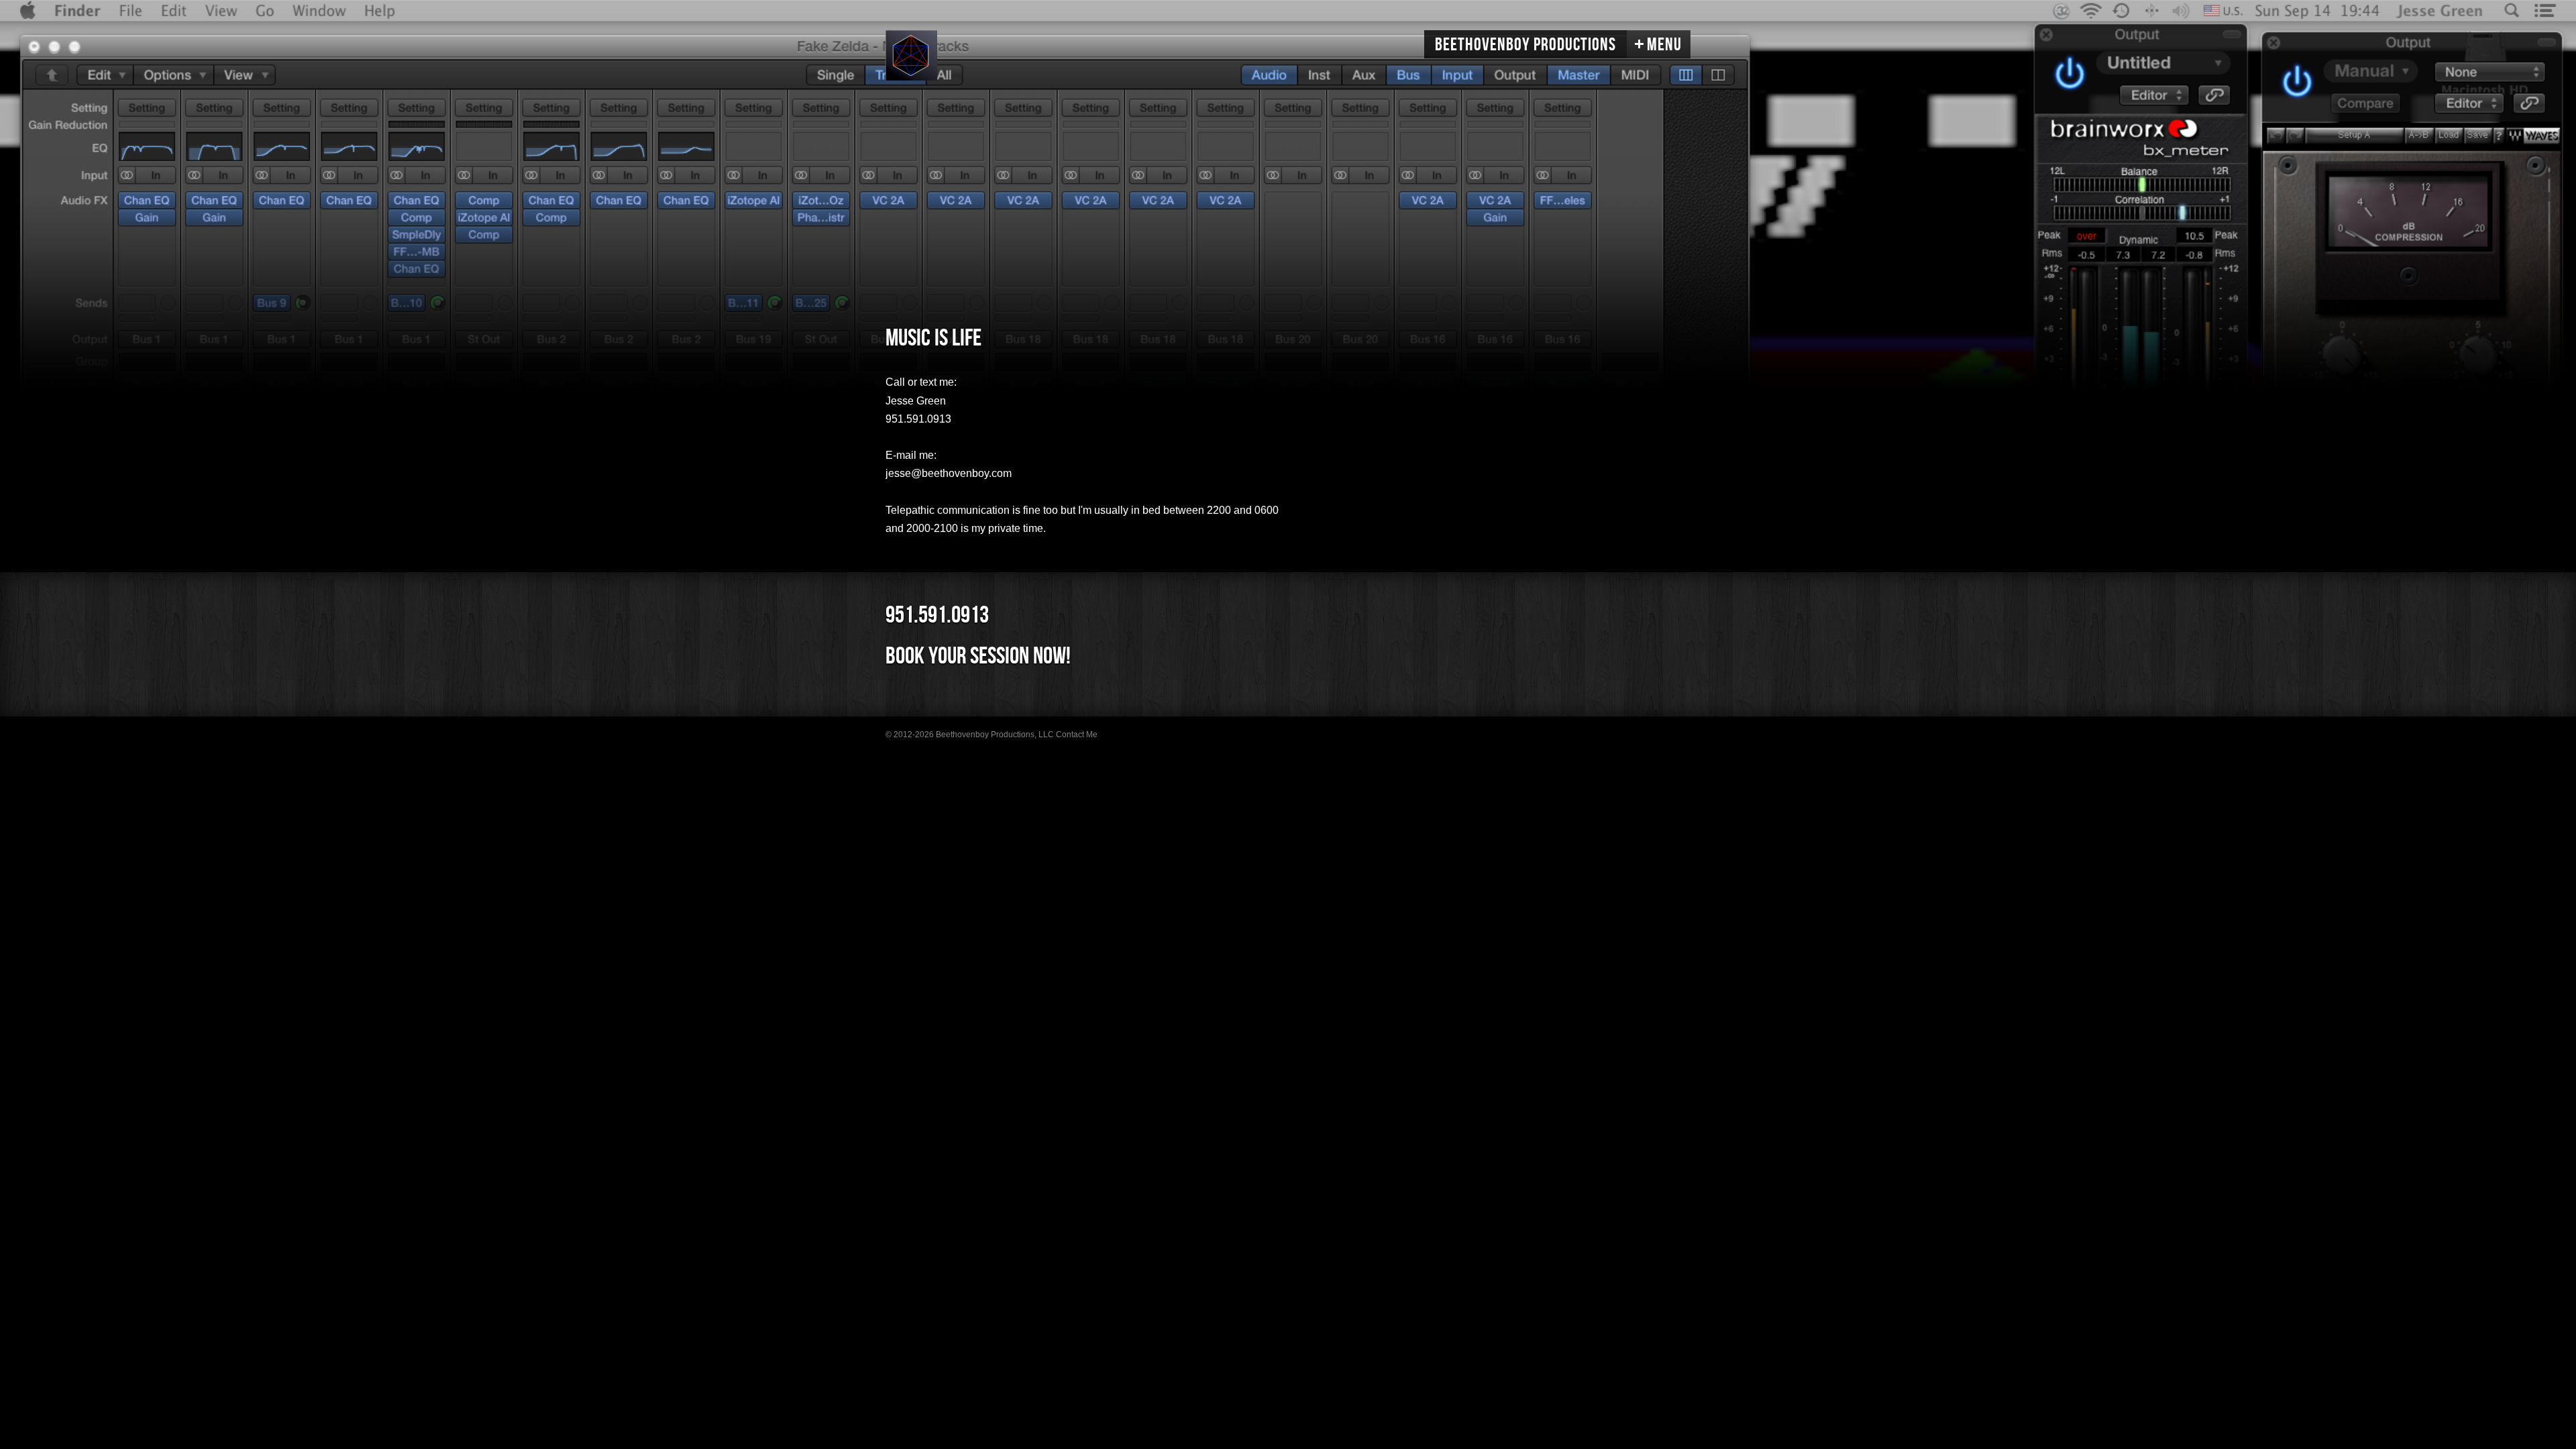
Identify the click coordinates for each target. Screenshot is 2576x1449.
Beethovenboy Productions (1525, 45)
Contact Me (1077, 735)
